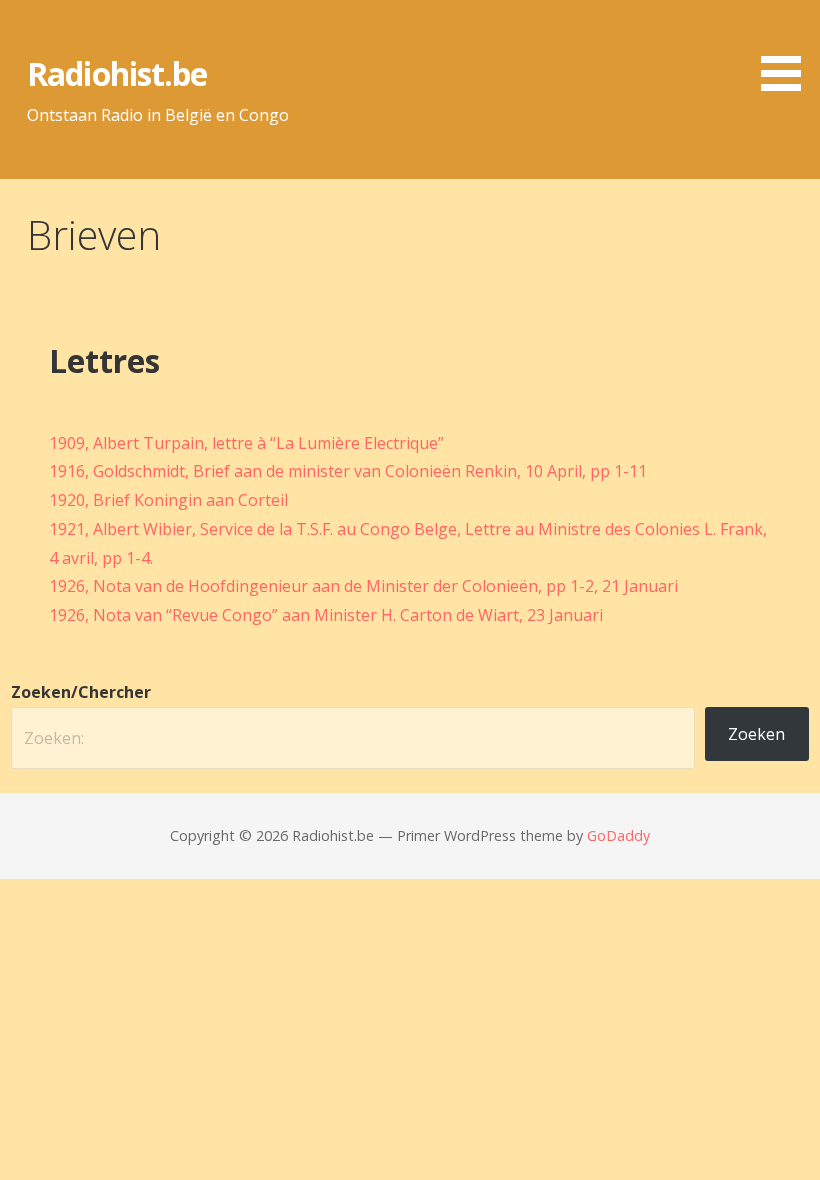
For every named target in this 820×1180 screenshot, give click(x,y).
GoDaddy (618, 835)
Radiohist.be (116, 73)
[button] (788, 49)
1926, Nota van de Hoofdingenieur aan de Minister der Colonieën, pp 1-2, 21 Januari (363, 586)
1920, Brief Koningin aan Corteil (168, 500)
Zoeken (756, 734)
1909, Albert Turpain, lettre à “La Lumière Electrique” (246, 443)
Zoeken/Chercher (81, 692)
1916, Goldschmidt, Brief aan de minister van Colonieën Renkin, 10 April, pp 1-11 (348, 471)
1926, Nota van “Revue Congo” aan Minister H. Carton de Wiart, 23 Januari (326, 615)
